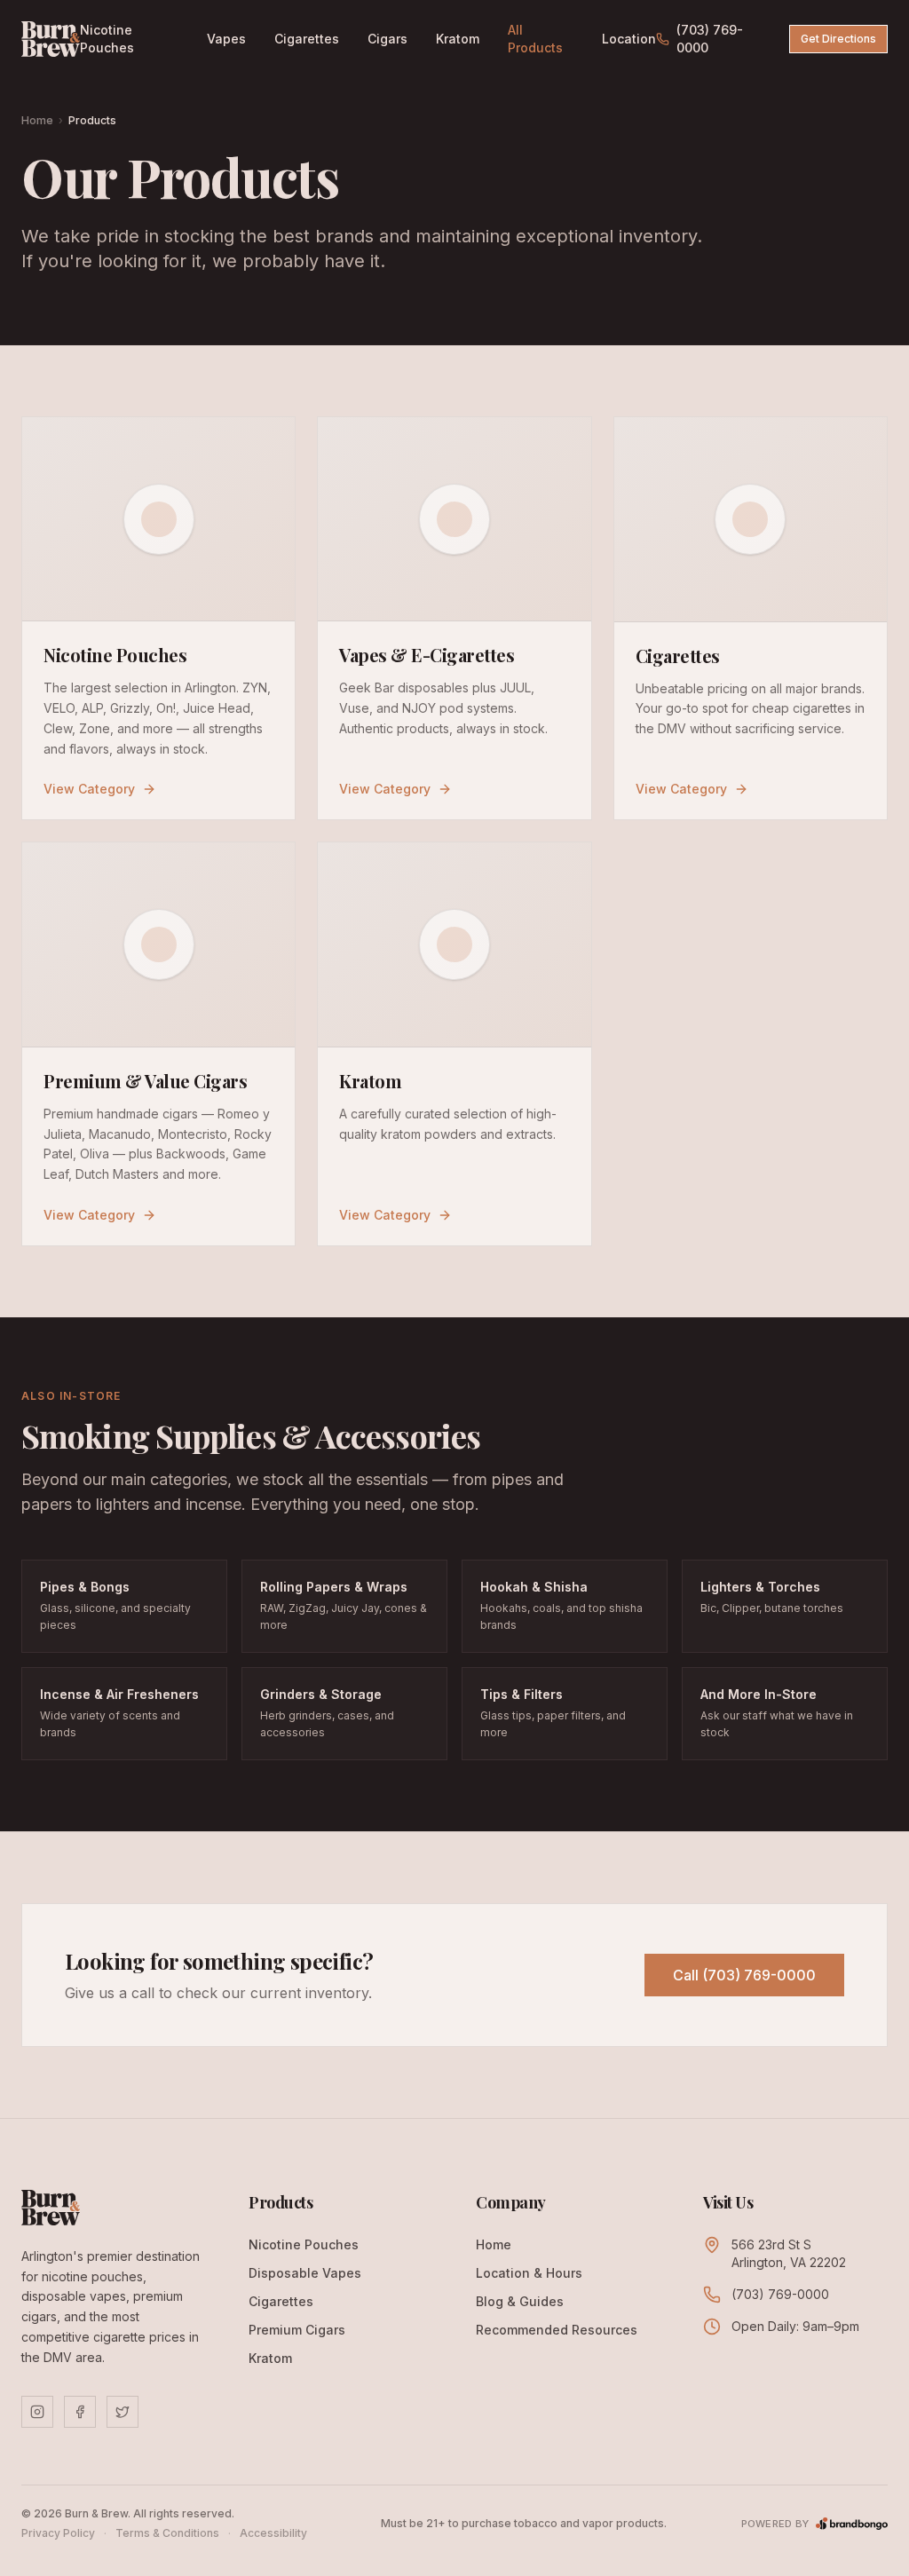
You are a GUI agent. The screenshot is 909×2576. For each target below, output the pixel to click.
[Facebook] (80, 2412)
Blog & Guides (520, 2301)
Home (37, 120)
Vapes (226, 39)
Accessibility (273, 2533)
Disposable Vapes (305, 2273)
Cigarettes (307, 39)
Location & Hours (529, 2273)
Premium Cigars (297, 2330)
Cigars (387, 39)
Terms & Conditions (167, 2533)
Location (629, 39)
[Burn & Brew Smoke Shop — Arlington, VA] (51, 39)
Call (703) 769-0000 (744, 1975)
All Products (535, 39)
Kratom (458, 39)
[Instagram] (37, 2412)
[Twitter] (123, 2412)
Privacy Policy (58, 2533)
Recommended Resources (557, 2330)
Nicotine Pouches (107, 39)
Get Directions (838, 39)
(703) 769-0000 (710, 39)
